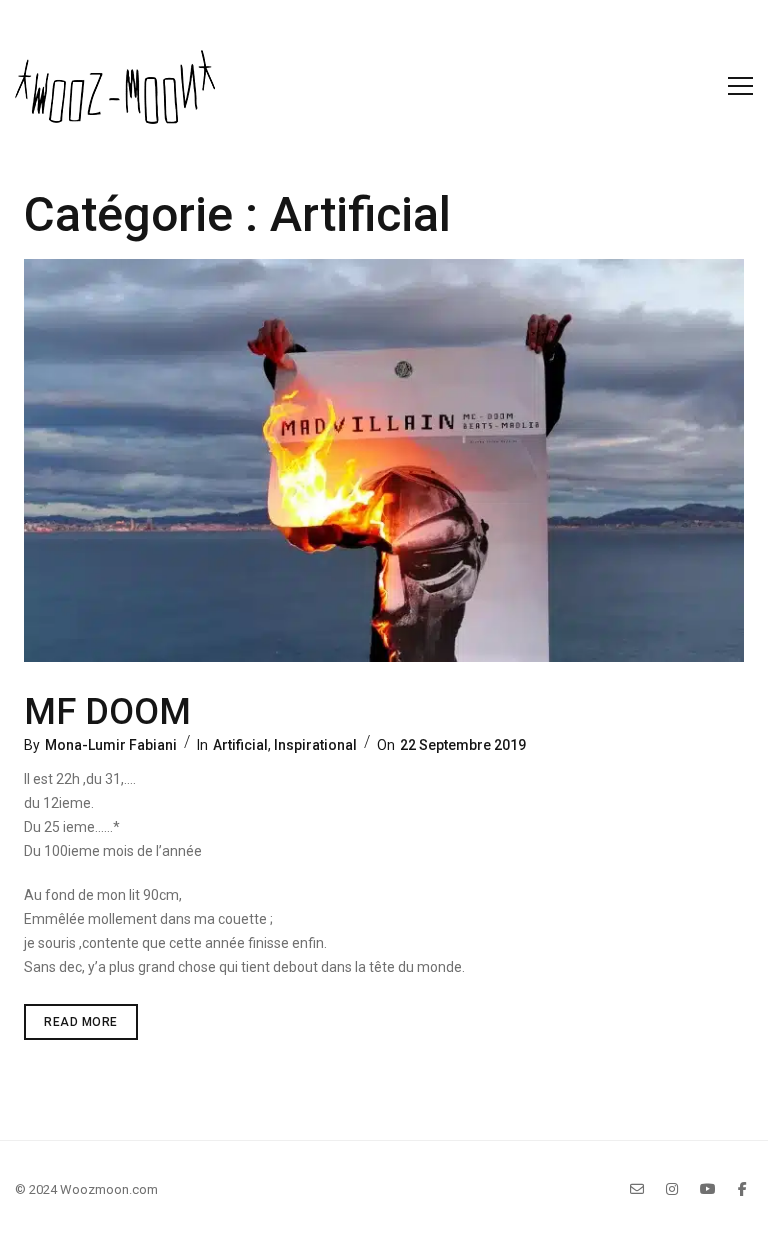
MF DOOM (107, 712)
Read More (91, 1016)
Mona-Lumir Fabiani (111, 745)
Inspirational (315, 745)
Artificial (240, 745)
